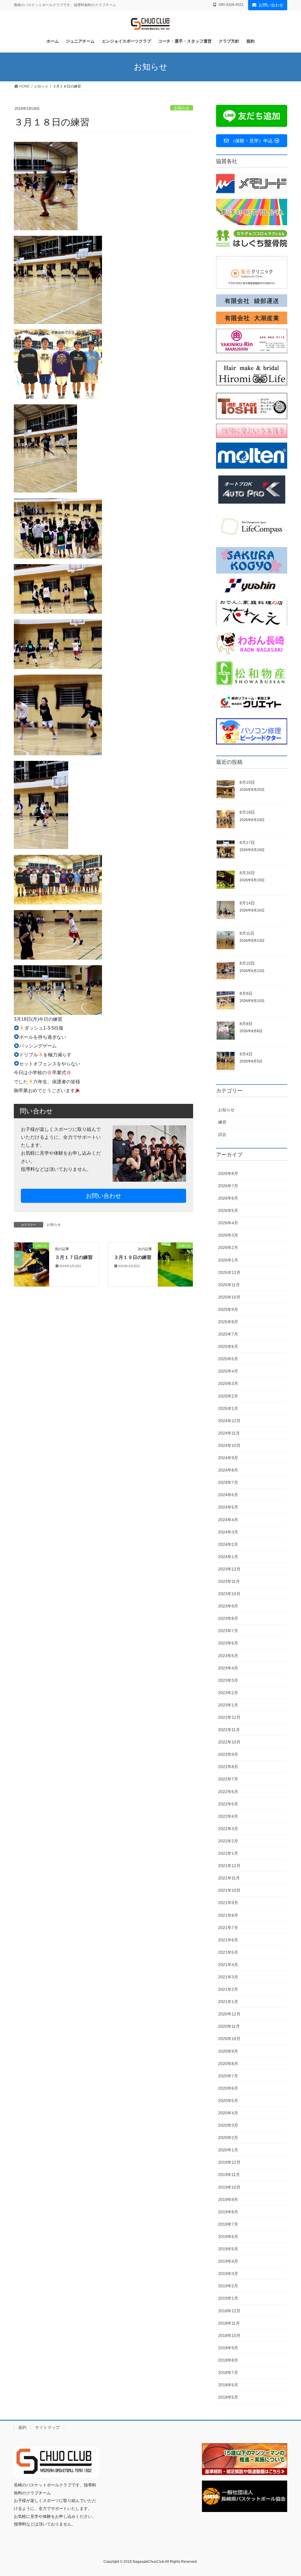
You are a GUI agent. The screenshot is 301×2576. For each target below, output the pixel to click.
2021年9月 (228, 1903)
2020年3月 (228, 2125)
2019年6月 (228, 2237)
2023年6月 (228, 1643)
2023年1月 (228, 1705)
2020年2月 (228, 2138)
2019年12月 (229, 2162)
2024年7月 (228, 1482)
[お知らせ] (32, 1264)
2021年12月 (229, 1866)
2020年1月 (228, 2150)
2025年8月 (228, 1322)
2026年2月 (228, 1247)
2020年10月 (229, 2039)
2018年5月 (228, 2397)
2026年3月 (228, 1235)
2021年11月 (229, 1878)
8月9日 (246, 993)
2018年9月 (228, 2348)
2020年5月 (228, 2101)
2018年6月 (228, 2385)
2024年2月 (228, 1544)
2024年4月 (228, 1520)
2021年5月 (228, 1952)
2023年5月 (228, 1656)
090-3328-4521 (231, 5)
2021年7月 (228, 1928)
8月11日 (247, 933)
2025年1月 (228, 1408)
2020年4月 (228, 2113)
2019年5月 (228, 2249)
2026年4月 (228, 1223)
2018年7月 (228, 2372)
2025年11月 (229, 1285)
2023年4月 (228, 1668)
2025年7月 (228, 1334)
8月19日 (247, 782)
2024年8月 (228, 1470)
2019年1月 (228, 2298)
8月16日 (247, 873)
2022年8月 (228, 1767)
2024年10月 (229, 1445)
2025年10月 (229, 1297)
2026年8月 (228, 1173)
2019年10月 (229, 2187)
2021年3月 (228, 1977)
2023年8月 (228, 1618)
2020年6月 (228, 2088)
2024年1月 (228, 1557)
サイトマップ (47, 2427)
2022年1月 (228, 1853)
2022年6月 (228, 1792)
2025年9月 (228, 1309)
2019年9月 (228, 2200)
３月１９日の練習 (133, 1257)
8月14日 (247, 903)
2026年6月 (228, 1198)
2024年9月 (228, 1458)
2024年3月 (228, 1532)
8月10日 (247, 963)
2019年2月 (228, 2286)
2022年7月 (228, 1779)
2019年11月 (229, 2175)
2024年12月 (229, 1421)
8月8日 (246, 1024)
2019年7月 (228, 2224)
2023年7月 (228, 1631)
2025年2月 (228, 1396)
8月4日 (246, 1054)
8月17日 (247, 843)
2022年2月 (228, 1841)
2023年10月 (229, 1594)
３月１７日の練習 (74, 1257)
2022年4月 (228, 1816)
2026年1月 (228, 1260)
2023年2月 (228, 1693)
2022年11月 (229, 1730)
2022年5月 (228, 1804)
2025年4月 (228, 1371)
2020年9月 (228, 2051)
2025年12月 (229, 1272)
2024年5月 (228, 1507)
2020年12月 (229, 2014)
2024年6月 (228, 1495)
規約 (22, 2427)
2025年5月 (228, 1359)
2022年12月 (229, 1717)
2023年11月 (229, 1581)
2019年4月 (228, 2261)
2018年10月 (229, 2335)
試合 (222, 1134)
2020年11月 (229, 2026)
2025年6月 (228, 1346)
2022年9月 (228, 1754)
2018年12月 (229, 2311)
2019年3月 (228, 2274)
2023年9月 (228, 1606)
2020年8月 (228, 2064)
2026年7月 (228, 1186)
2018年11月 (229, 2323)
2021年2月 (228, 1989)
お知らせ (182, 108)
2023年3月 (228, 1680)
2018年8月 (228, 2360)
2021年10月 (229, 1890)
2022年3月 (228, 1829)
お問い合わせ (271, 5)
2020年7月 (228, 2076)
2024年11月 (229, 1433)
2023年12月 (229, 1569)
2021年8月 (228, 1915)
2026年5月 (228, 1210)
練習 (222, 1122)
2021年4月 (228, 1965)
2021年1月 (228, 2002)
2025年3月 (228, 1383)
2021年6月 (228, 1940)
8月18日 (247, 812)
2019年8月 (228, 2212)
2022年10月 (229, 1742)
